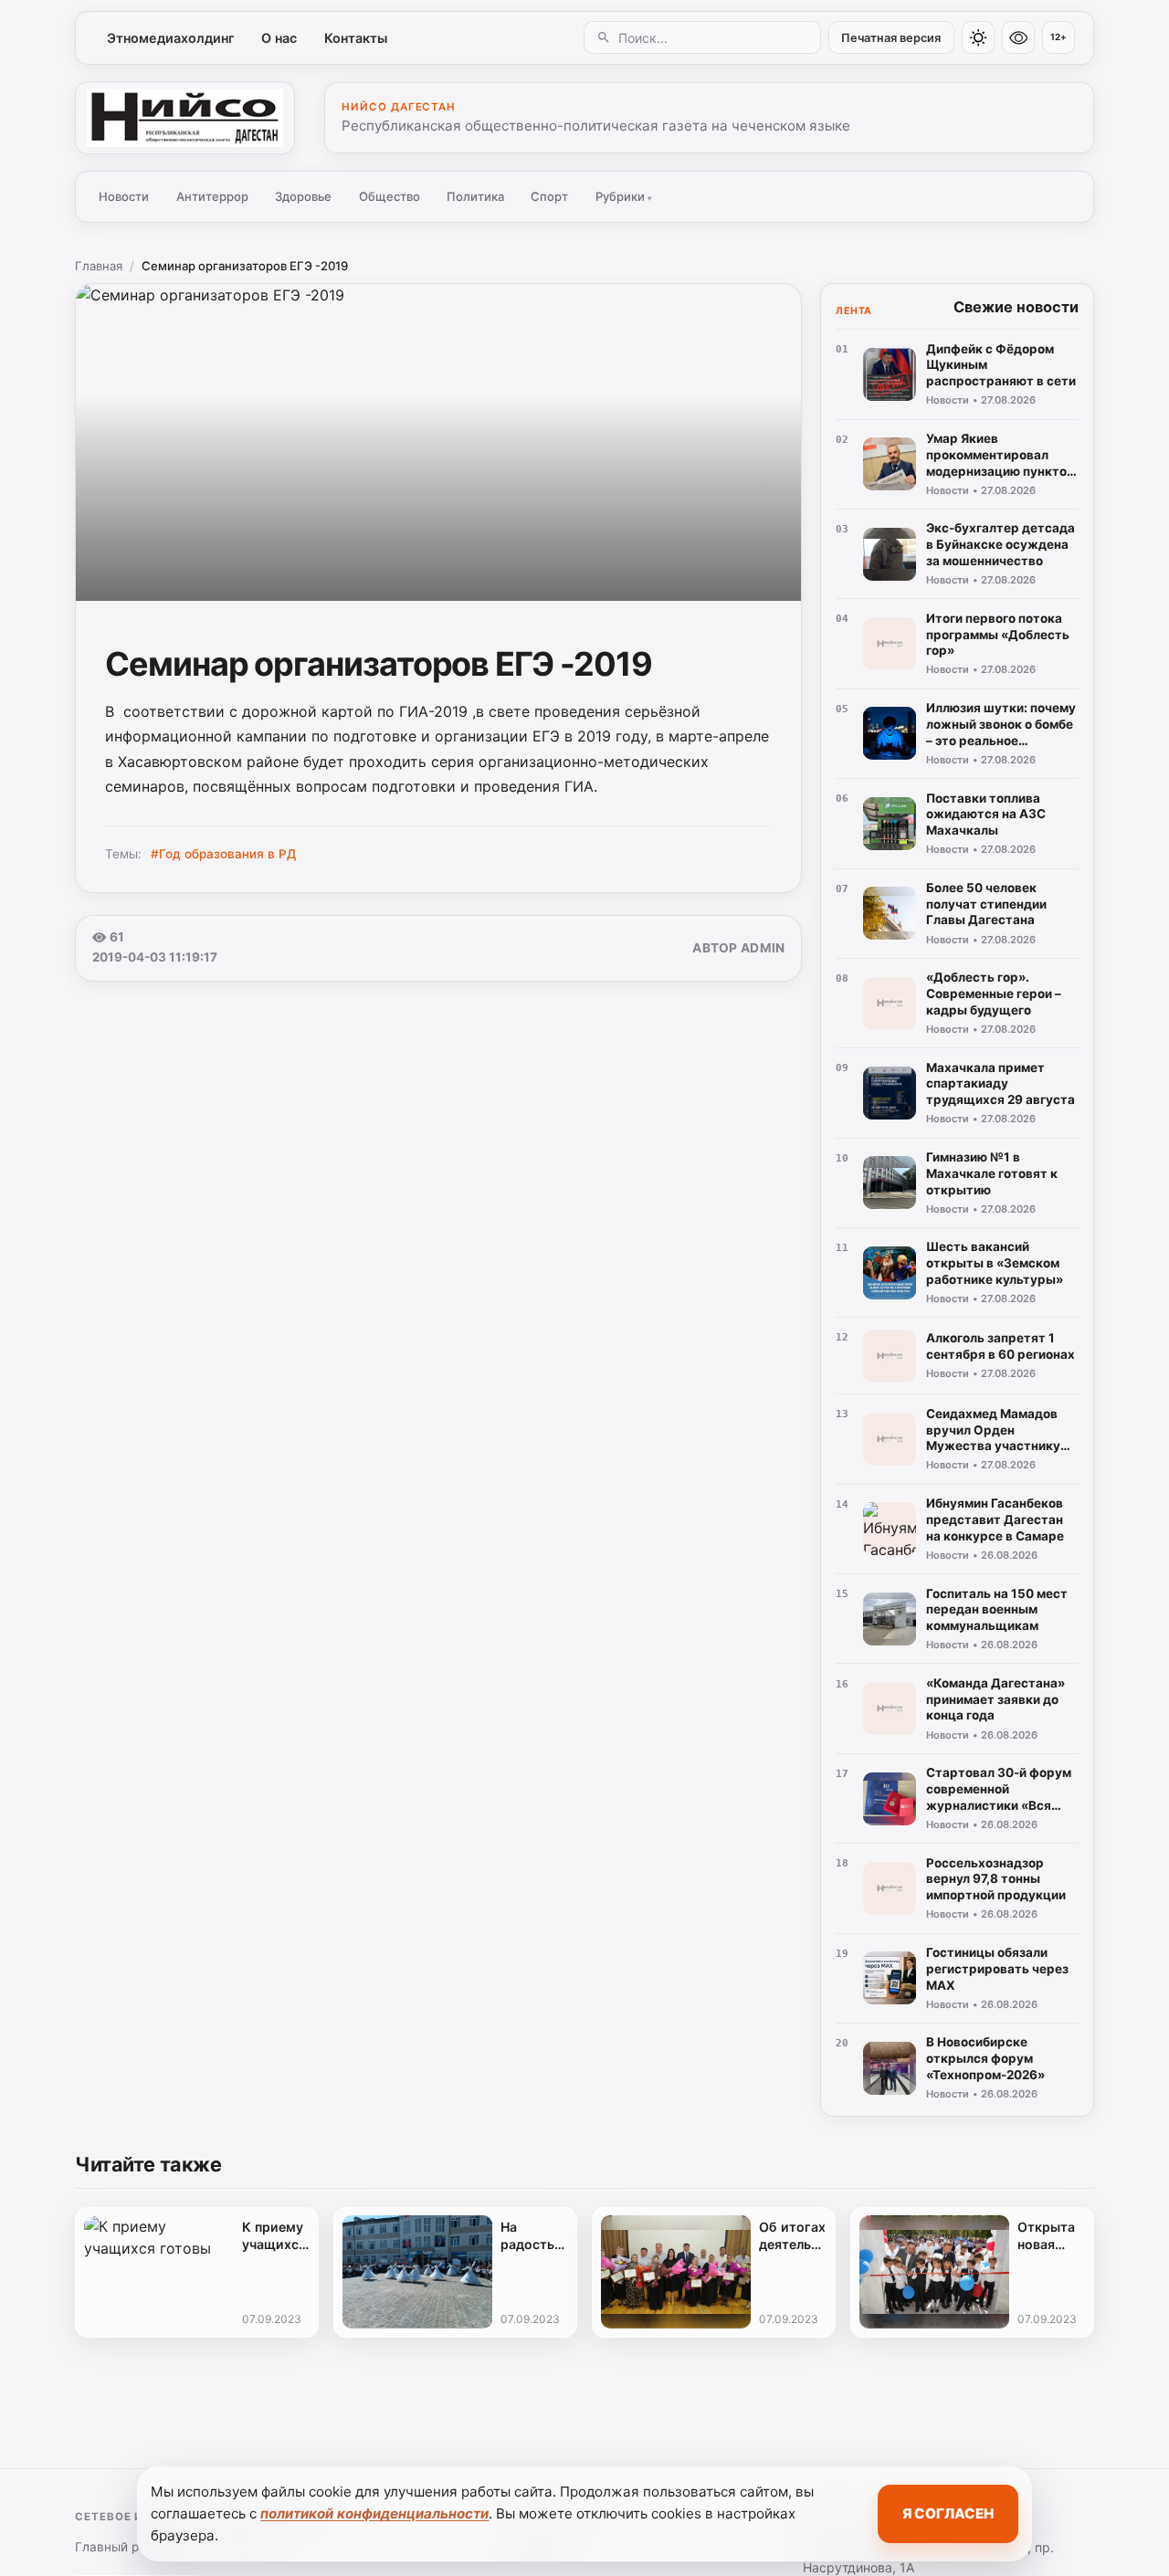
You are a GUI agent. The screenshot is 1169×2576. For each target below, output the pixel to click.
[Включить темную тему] (978, 37)
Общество (390, 196)
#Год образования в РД (223, 854)
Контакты (356, 38)
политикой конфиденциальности (374, 2513)
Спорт (549, 196)
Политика (475, 196)
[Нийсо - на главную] (185, 118)
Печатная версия (891, 38)
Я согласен (948, 2513)
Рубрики (624, 196)
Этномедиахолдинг (171, 38)
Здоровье (303, 196)
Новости (124, 196)
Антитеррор (212, 196)
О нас (279, 38)
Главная (99, 266)
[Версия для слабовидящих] (1018, 37)
